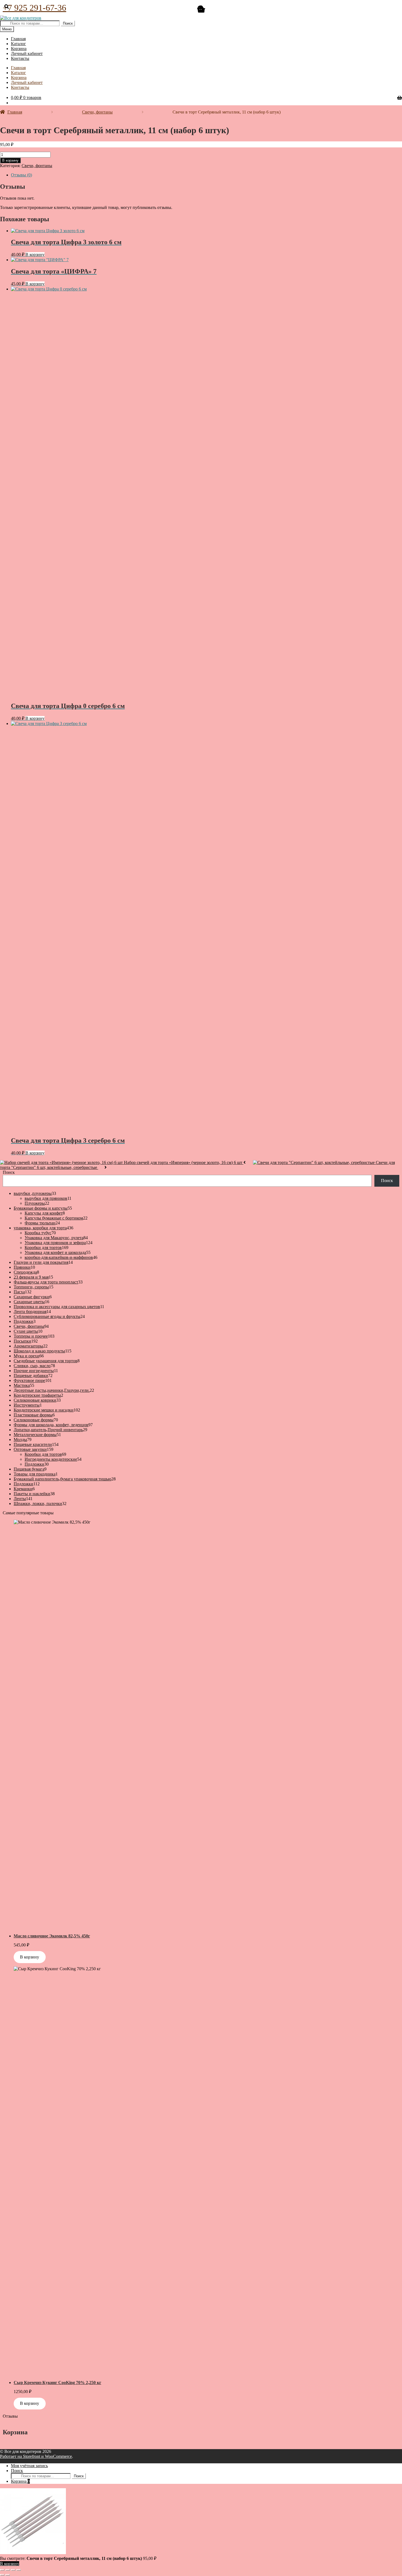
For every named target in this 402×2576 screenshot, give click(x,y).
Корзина (20, 2481)
